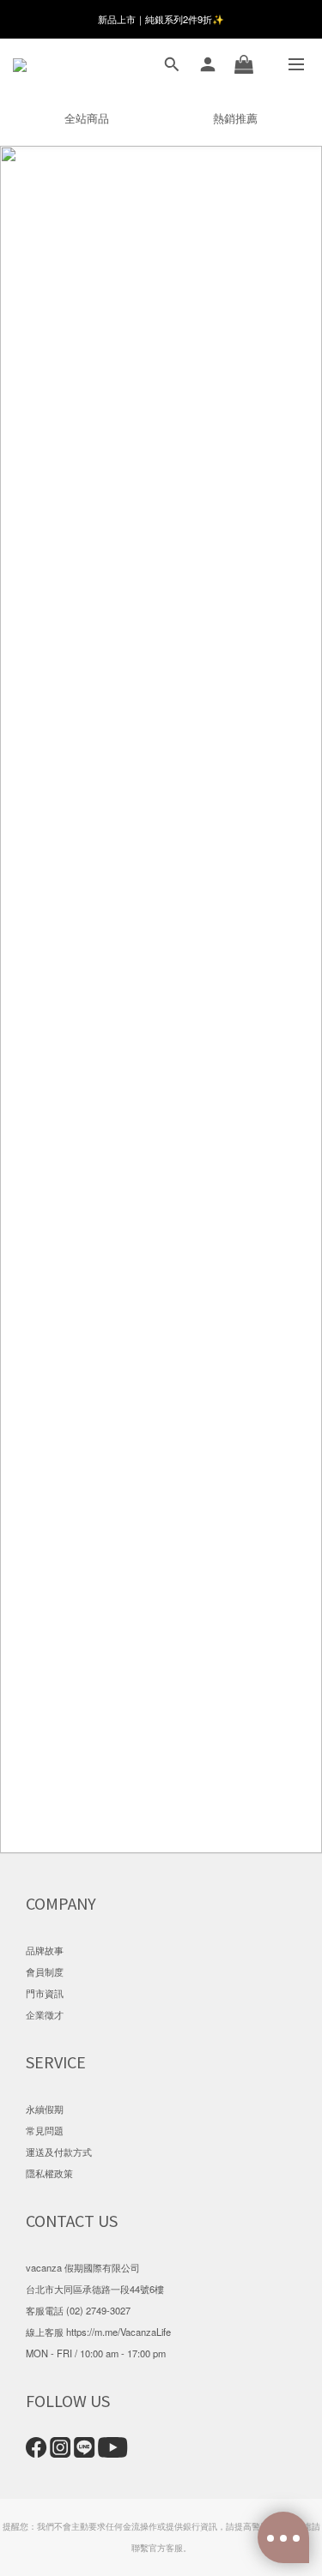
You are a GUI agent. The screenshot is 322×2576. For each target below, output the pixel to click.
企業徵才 (45, 2014)
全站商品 (87, 118)
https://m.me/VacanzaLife (118, 2332)
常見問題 (45, 2130)
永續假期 (45, 2109)
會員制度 (45, 1971)
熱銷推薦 (235, 118)
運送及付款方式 (59, 2152)
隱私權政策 (49, 2173)
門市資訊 (45, 1993)
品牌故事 (45, 1950)
